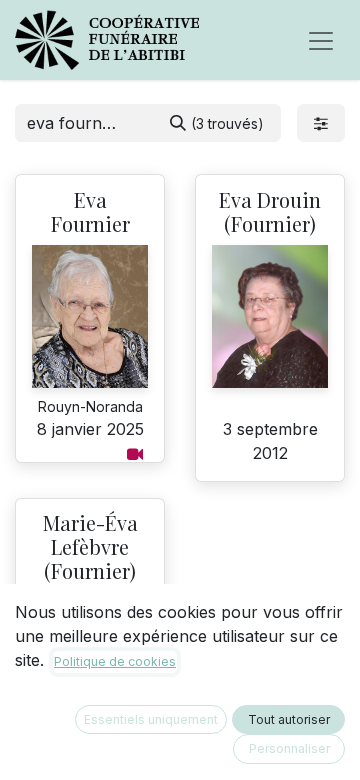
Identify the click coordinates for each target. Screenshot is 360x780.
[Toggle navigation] (321, 40)
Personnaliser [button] (289, 748)
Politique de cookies (115, 661)
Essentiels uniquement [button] (151, 719)
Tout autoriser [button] (289, 719)
